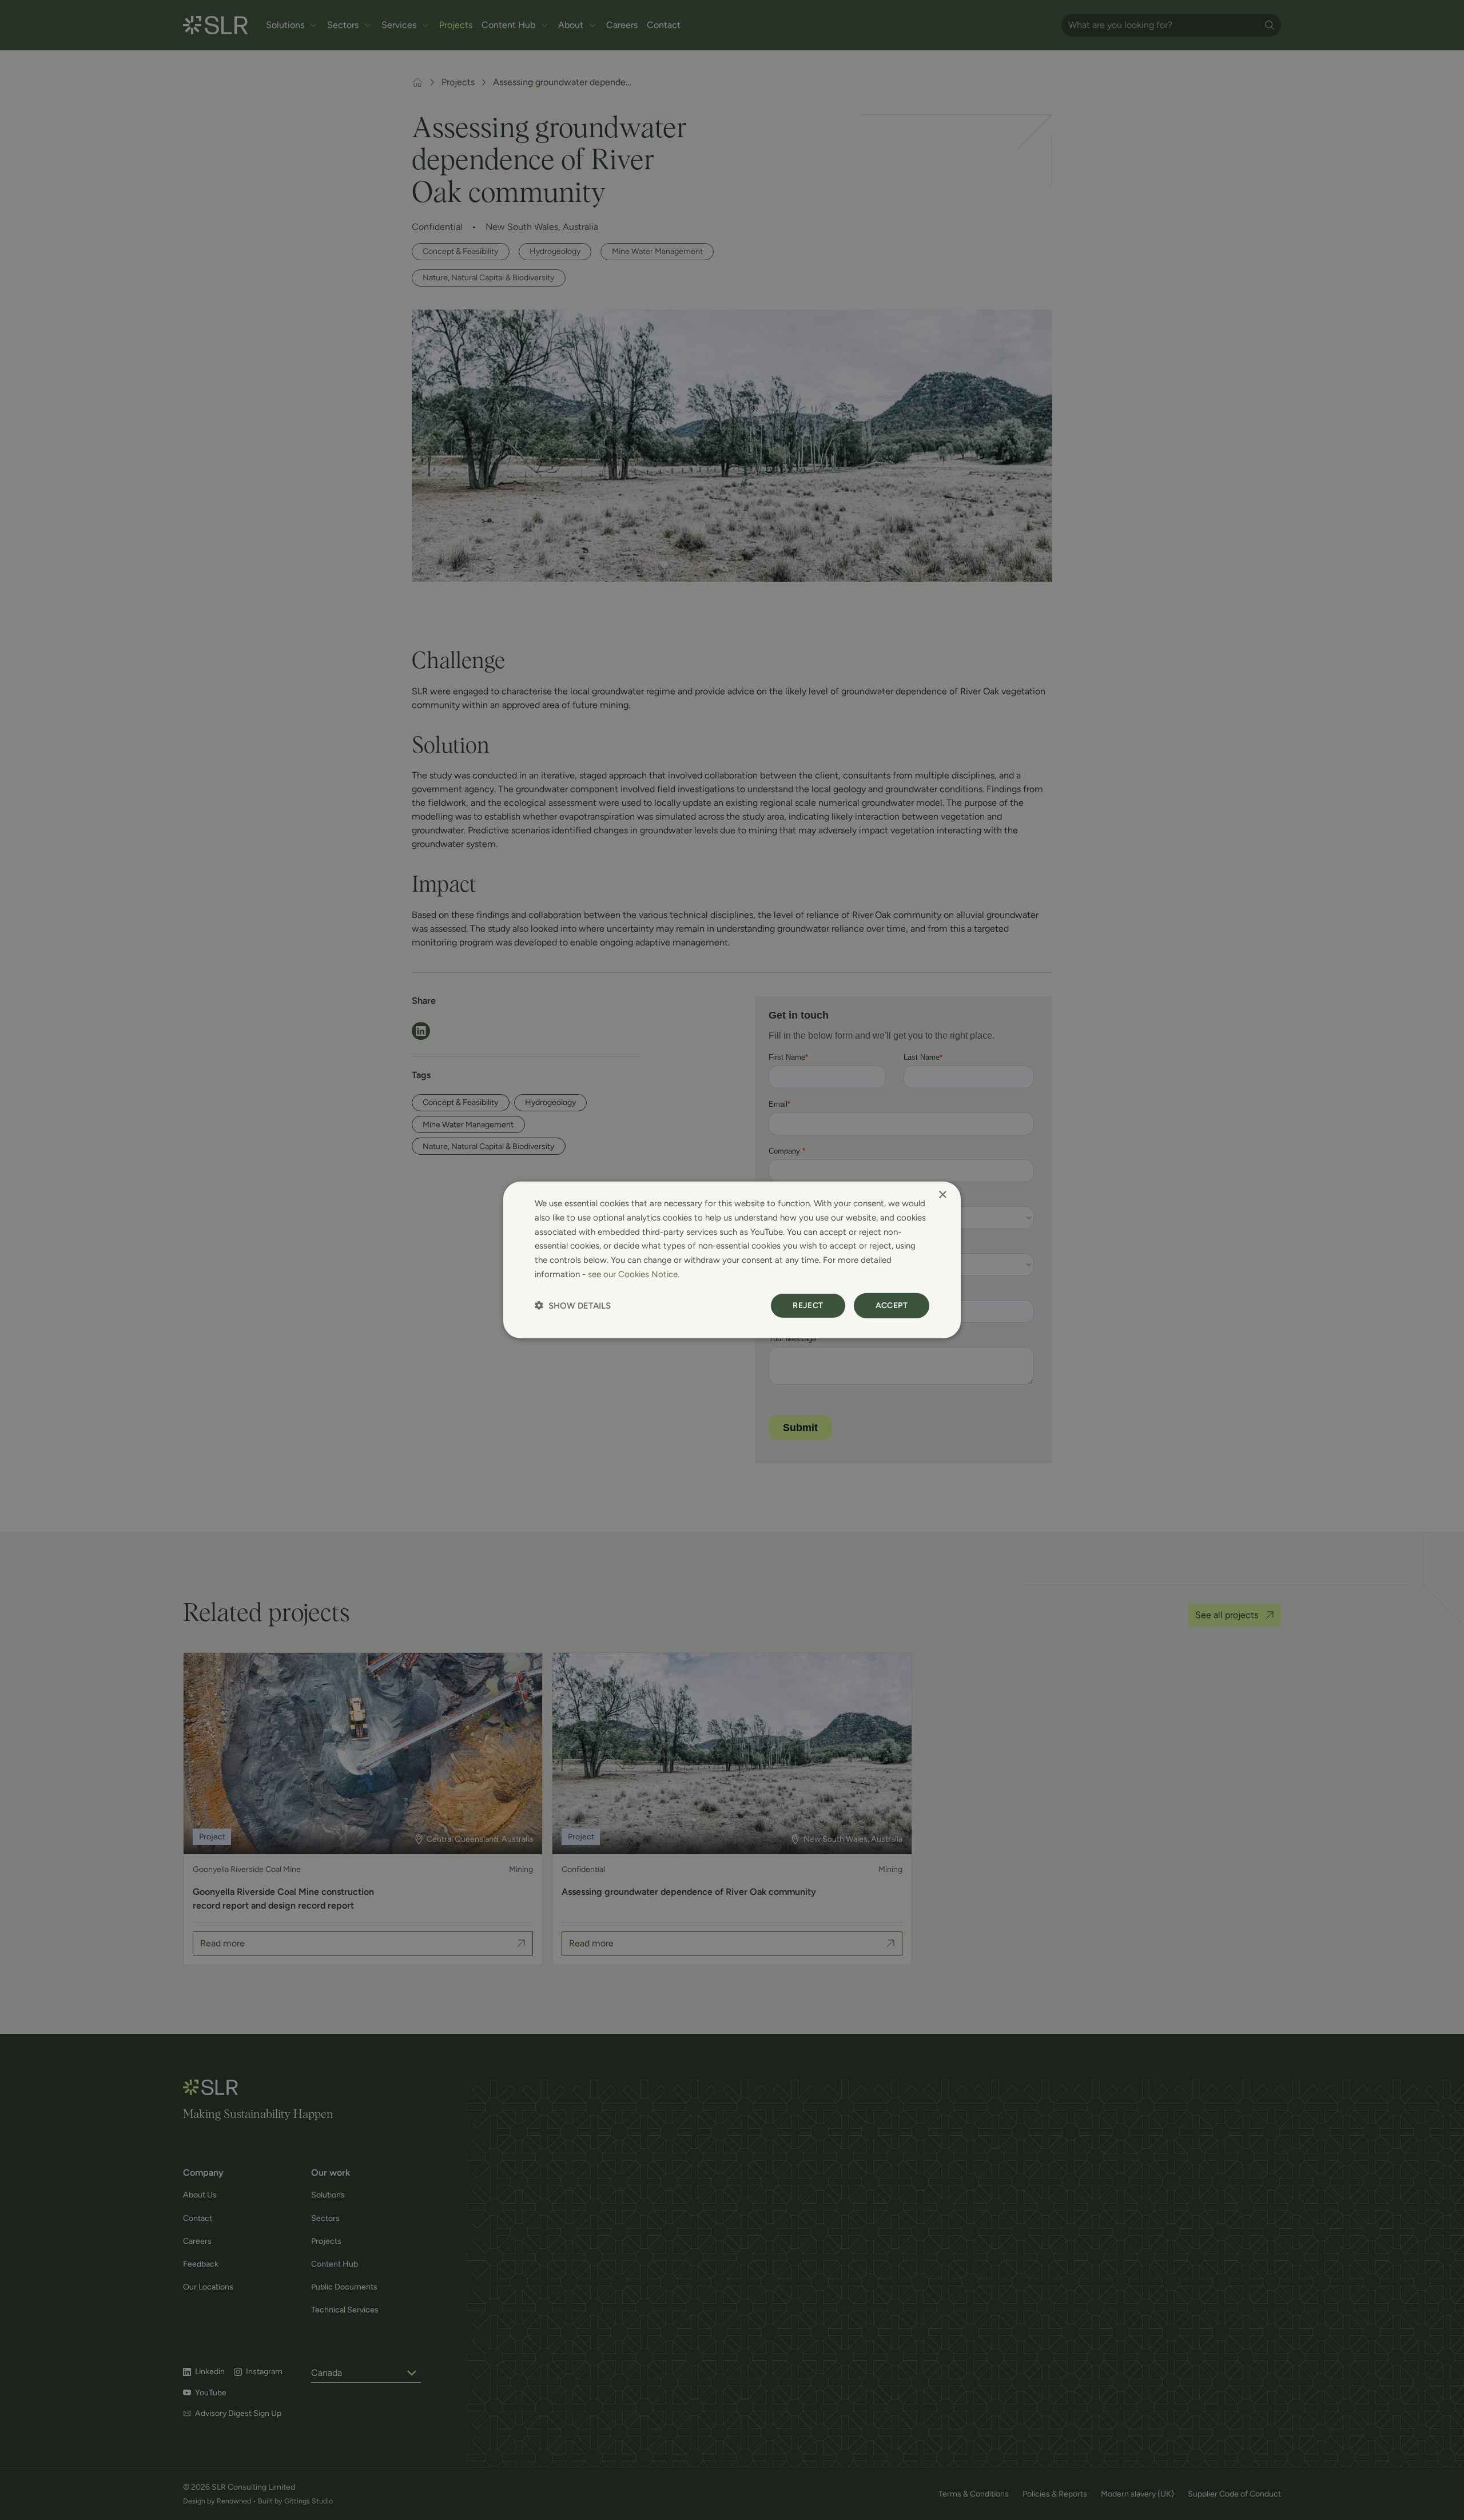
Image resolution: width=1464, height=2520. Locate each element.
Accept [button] (892, 1305)
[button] (573, 1305)
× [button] (942, 1195)
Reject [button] (808, 1305)
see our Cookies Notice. (634, 1274)
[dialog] (732, 1260)
